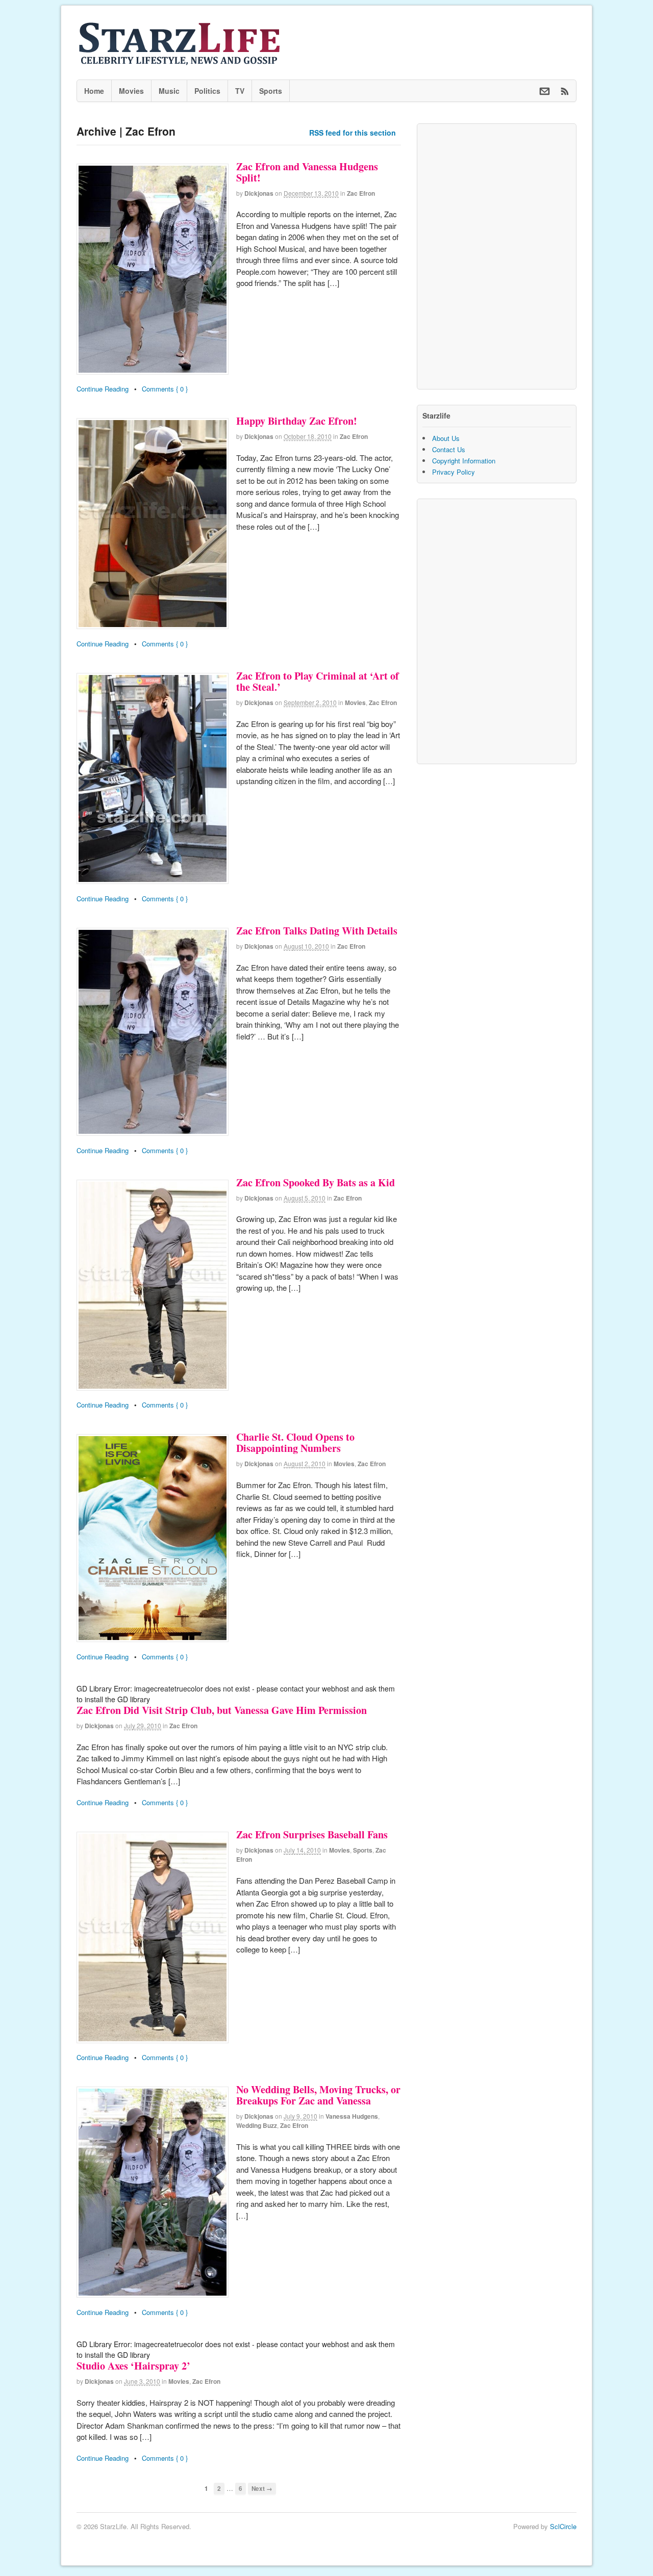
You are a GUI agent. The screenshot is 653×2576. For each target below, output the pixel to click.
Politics (207, 91)
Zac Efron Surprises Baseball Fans (312, 1835)
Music (169, 91)
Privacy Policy (454, 472)
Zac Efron (361, 193)
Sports (271, 91)
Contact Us (449, 449)
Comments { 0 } (165, 389)
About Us (446, 438)
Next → (262, 2489)
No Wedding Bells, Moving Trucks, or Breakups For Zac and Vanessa (318, 2095)
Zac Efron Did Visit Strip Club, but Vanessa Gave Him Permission (222, 1710)
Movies (131, 91)
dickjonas (259, 193)
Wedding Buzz (257, 2125)
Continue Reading (103, 389)
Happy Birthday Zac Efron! (297, 421)
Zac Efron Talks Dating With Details (317, 931)
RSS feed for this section (353, 133)
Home (94, 91)
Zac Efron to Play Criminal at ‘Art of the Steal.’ (318, 681)
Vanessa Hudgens (352, 2116)
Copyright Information (464, 461)
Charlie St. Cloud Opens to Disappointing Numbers (295, 1442)
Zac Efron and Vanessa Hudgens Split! (307, 172)
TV (240, 91)
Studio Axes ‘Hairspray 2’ (133, 2366)
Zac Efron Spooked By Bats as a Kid (316, 1182)
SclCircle (563, 2526)
